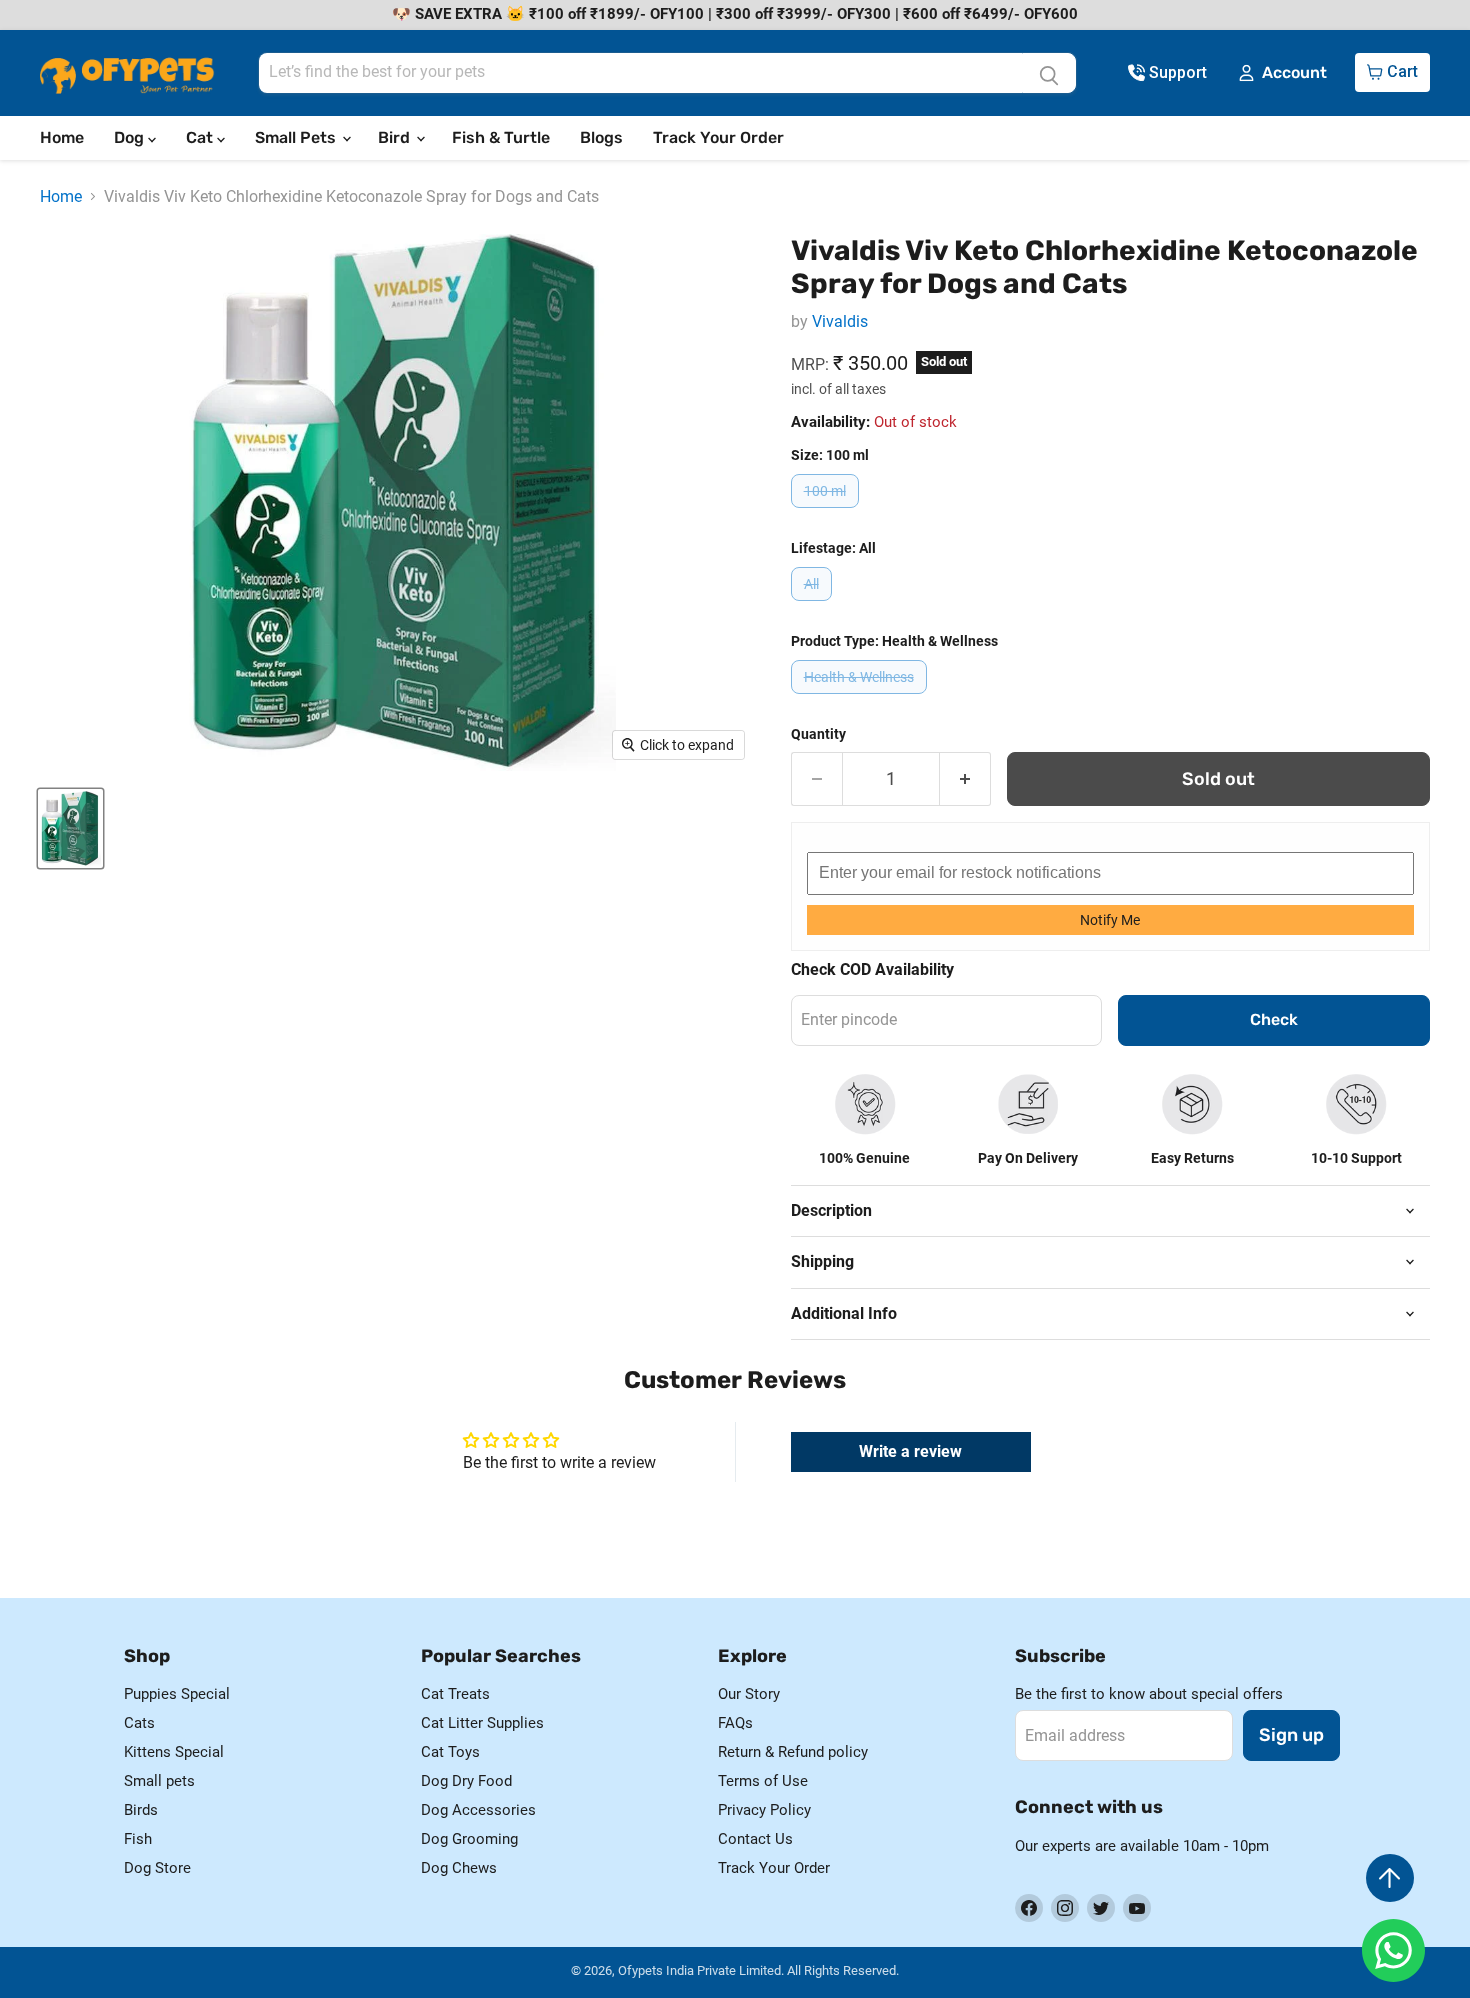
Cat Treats (455, 1694)
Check (1274, 1019)
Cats (139, 1723)
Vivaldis (840, 321)
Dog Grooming (469, 1839)
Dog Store (157, 1868)
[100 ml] (827, 512)
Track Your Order (718, 137)
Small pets (159, 1781)
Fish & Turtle (501, 137)
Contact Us (755, 1839)
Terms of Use (763, 1781)
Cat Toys (450, 1752)
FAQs (735, 1723)
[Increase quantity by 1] (965, 779)
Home (62, 137)
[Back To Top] (1390, 1878)
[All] (814, 605)
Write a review (910, 1451)
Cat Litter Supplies (482, 1723)
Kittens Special (174, 1752)
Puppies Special (177, 1694)
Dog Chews (459, 1868)
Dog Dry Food (466, 1781)
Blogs (601, 137)
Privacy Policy (764, 1810)
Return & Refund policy (793, 1752)
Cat (201, 137)
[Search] (1049, 73)
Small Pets (297, 137)
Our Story (749, 1694)
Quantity (818, 734)
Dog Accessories (478, 1810)
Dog (131, 137)
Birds (141, 1810)
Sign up (1291, 1735)
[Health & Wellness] (861, 698)
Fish (138, 1839)
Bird (396, 137)
